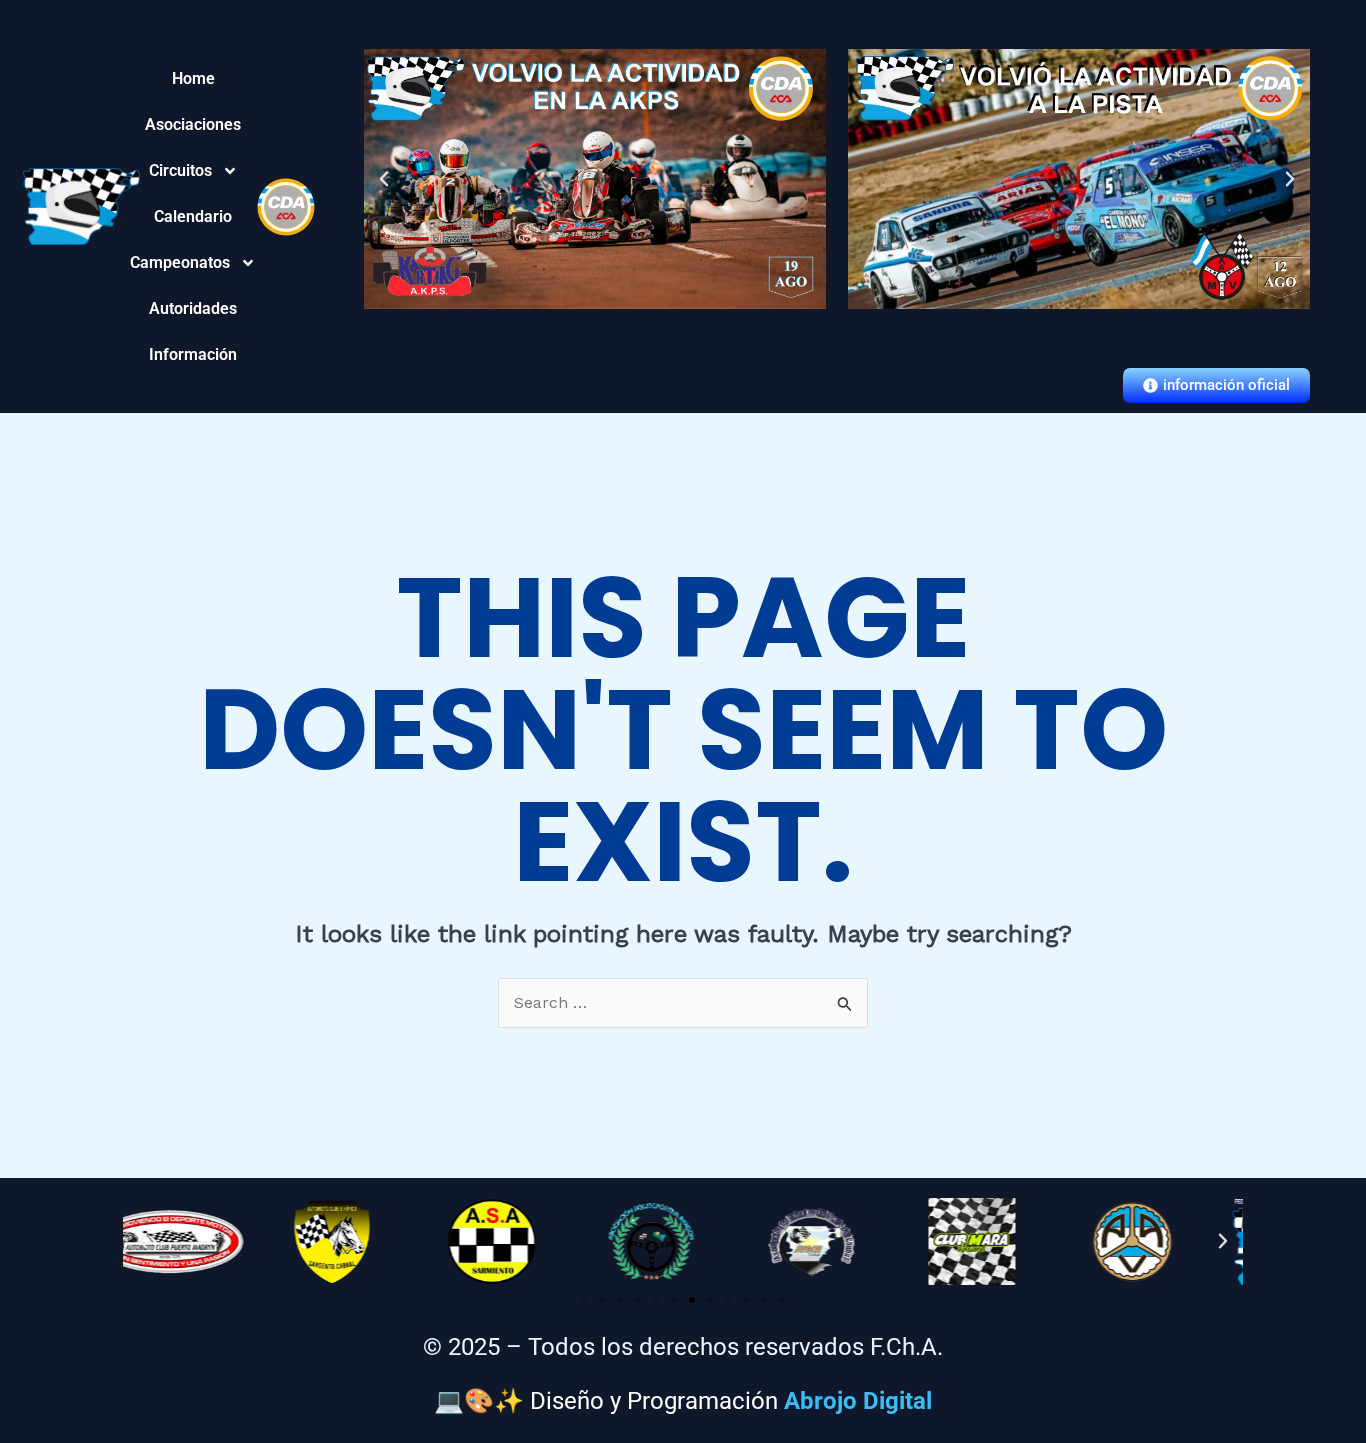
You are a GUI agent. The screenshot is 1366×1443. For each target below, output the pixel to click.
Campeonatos (193, 262)
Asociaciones (193, 124)
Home (193, 78)
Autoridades (193, 308)
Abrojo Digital (858, 1401)
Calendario (193, 216)
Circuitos (192, 170)
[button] (384, 179)
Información (193, 354)
